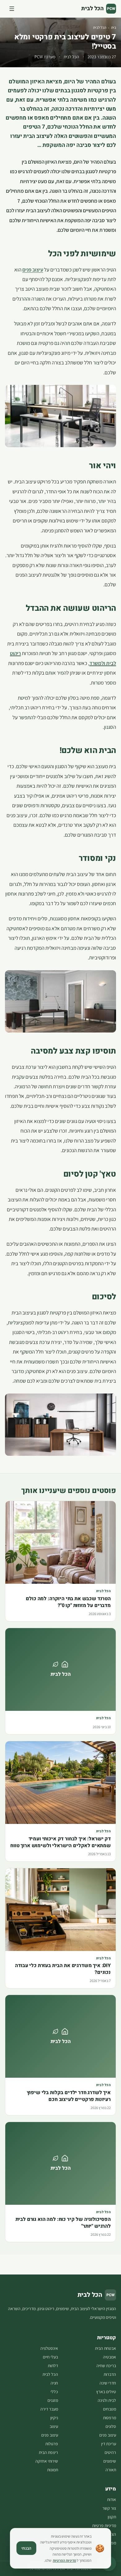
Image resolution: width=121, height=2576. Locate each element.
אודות (112, 2499)
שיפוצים (110, 2461)
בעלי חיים (50, 2357)
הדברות (110, 2374)
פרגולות (52, 2444)
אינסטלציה (49, 2348)
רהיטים (110, 2452)
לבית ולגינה (107, 2400)
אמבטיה (110, 2357)
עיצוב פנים (108, 2435)
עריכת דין (109, 2444)
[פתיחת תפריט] (12, 9)
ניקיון (54, 2418)
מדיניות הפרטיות (64, 2560)
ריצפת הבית (48, 2452)
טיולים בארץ (106, 2392)
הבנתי (26, 2548)
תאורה (111, 2470)
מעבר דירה (49, 2409)
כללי (54, 2392)
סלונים (111, 2426)
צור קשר (109, 2508)
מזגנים (53, 2400)
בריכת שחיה (106, 2366)
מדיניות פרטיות (104, 2525)
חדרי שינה (108, 2383)
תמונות (53, 2470)
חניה (54, 2383)
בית (114, 27)
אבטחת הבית (105, 2348)
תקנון (112, 2517)
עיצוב (54, 2426)
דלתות (53, 2366)
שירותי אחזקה (47, 2461)
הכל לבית (100, 27)
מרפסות (110, 2418)
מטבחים (110, 2409)
